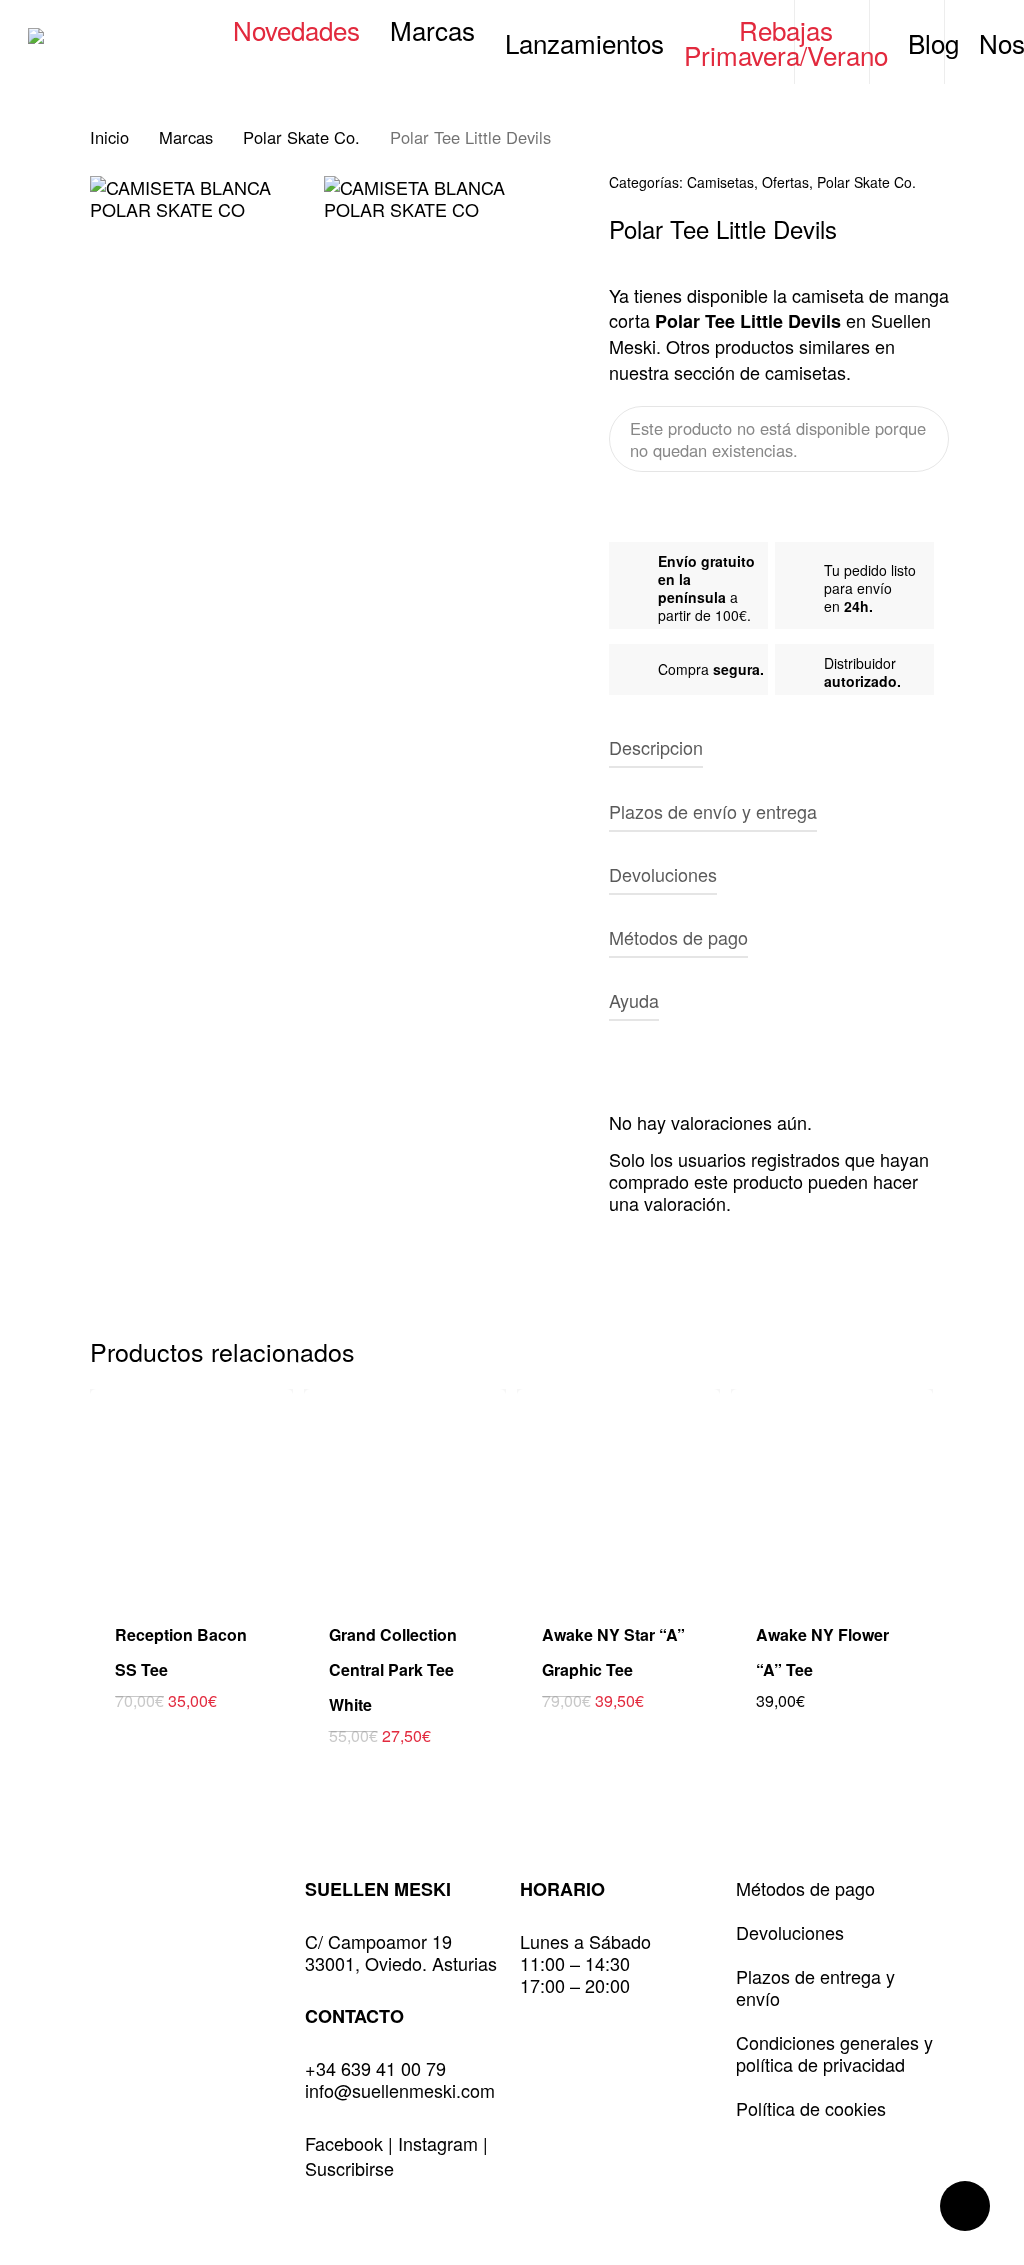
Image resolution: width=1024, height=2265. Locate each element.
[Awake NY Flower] (832, 1490)
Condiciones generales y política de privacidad (834, 2053)
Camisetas (720, 182)
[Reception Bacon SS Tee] (191, 1490)
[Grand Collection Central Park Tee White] (405, 1490)
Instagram (440, 2143)
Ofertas (785, 182)
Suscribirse (349, 2168)
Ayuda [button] (634, 1000)
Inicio (109, 137)
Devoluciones (790, 1932)
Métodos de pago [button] (678, 937)
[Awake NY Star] (618, 1490)
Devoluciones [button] (663, 874)
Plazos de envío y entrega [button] (713, 811)
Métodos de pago (805, 1888)
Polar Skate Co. (301, 137)
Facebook (346, 2143)
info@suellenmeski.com (400, 2090)
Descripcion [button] (656, 747)
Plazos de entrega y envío (815, 1987)
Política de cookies (811, 2108)
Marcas (186, 137)
